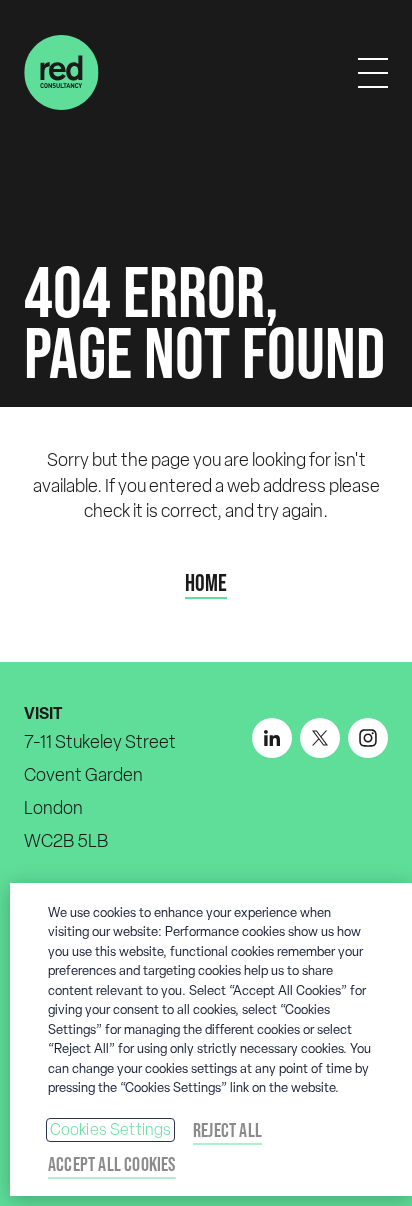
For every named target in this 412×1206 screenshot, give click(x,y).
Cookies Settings (111, 1129)
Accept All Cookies (112, 1164)
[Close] (388, 911)
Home (206, 583)
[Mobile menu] (373, 73)
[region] (211, 1039)
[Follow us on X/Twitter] (320, 738)
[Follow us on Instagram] (368, 738)
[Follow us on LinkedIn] (272, 738)
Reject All (227, 1130)
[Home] (61, 72)
